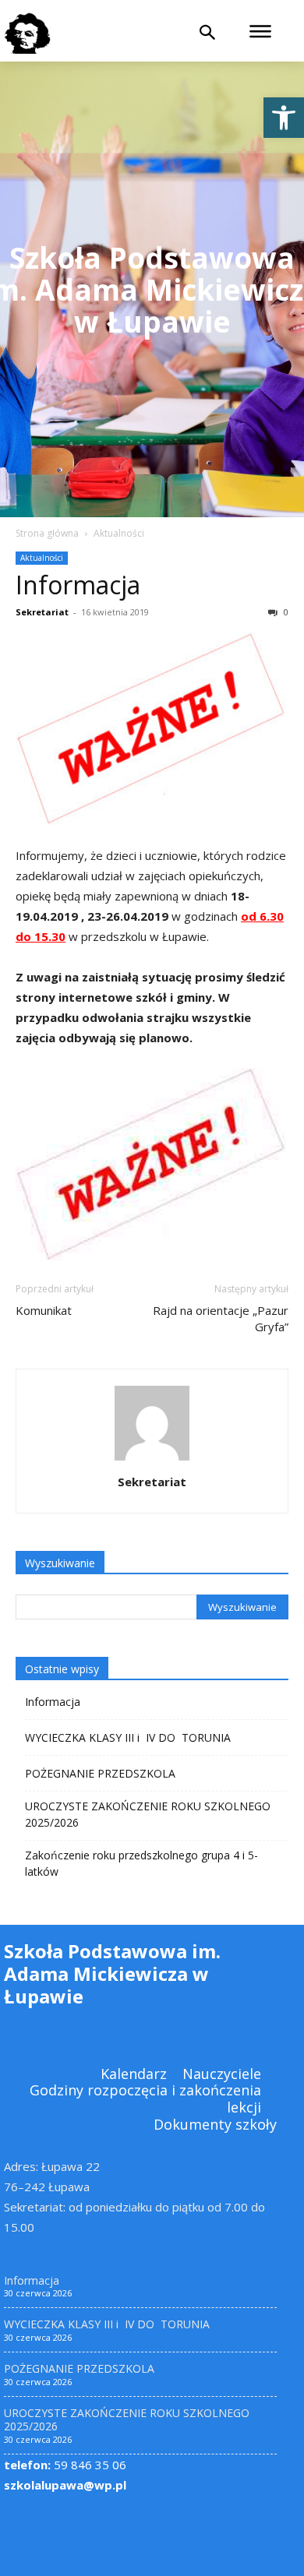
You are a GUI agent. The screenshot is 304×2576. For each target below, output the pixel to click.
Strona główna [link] (47, 533)
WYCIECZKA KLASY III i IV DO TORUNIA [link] (128, 1737)
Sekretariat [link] (42, 612)
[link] (284, 118)
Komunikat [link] (44, 1310)
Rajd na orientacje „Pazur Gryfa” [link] (221, 1318)
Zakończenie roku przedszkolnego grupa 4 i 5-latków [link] (141, 1863)
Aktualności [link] (119, 533)
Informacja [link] (78, 585)
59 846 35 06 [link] (65, 2465)
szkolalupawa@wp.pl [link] (65, 2485)
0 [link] (285, 612)
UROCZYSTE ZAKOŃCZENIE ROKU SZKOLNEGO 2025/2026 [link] (148, 1814)
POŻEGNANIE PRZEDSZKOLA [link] (100, 1773)
